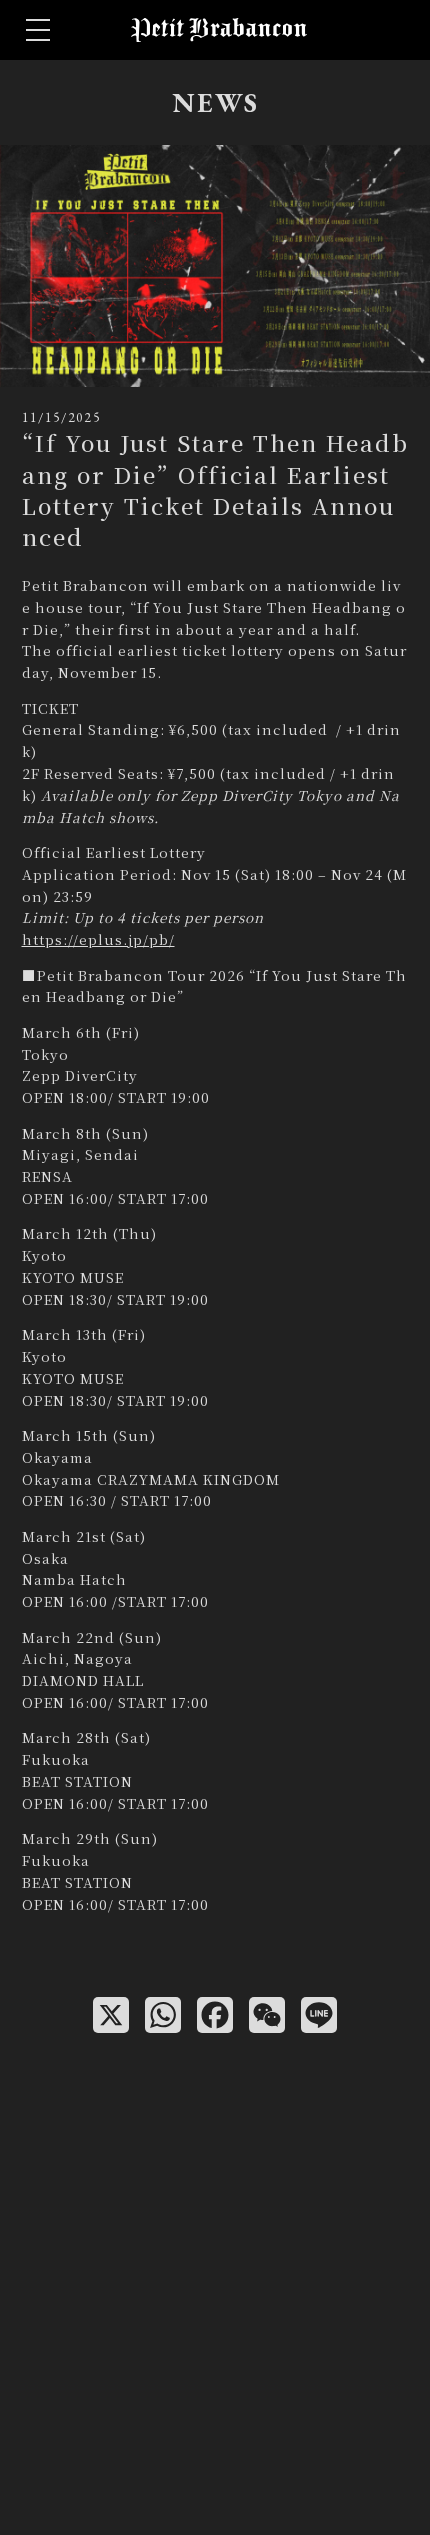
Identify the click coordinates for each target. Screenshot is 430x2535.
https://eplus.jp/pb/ (98, 939)
